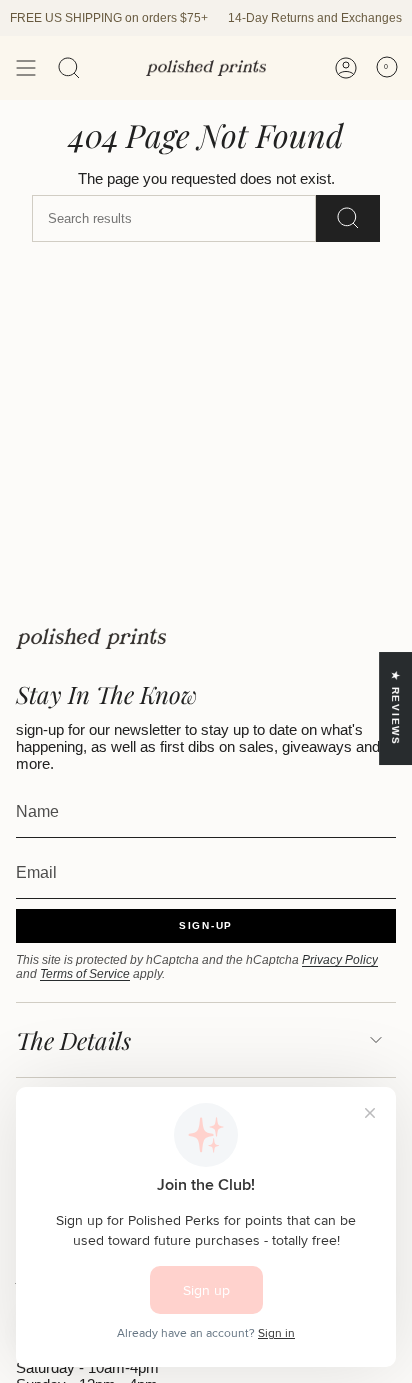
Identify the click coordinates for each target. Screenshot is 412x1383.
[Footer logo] (91, 638)
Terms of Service (85, 974)
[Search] (69, 68)
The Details (73, 1040)
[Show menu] (26, 68)
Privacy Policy (340, 960)
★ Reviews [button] (395, 708)
